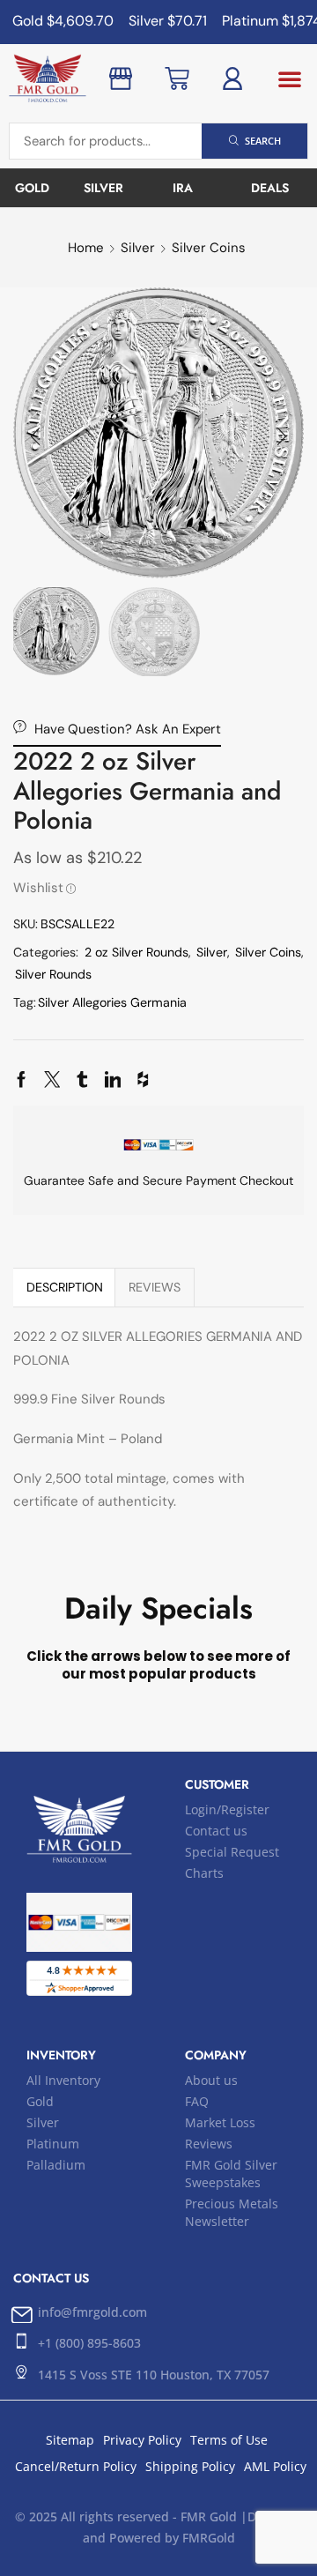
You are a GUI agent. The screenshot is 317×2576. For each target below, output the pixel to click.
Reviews (209, 2144)
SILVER (103, 188)
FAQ (197, 2101)
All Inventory (63, 2080)
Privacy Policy (142, 2440)
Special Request (232, 1852)
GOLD (32, 188)
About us (211, 2080)
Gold (40, 2101)
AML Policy (275, 2466)
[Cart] (177, 78)
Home (86, 248)
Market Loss (220, 2122)
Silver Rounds (53, 974)
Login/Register (227, 1809)
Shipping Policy (190, 2466)
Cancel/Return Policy (76, 2466)
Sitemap (70, 2440)
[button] (290, 78)
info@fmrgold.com (92, 2312)
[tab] (64, 1287)
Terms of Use (229, 2440)
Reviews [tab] (155, 1287)
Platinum (53, 2144)
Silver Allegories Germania (112, 1002)
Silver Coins (209, 248)
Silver (138, 248)
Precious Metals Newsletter (232, 2212)
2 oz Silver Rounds (136, 952)
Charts (204, 1873)
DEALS (270, 188)
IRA (183, 188)
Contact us (216, 1831)
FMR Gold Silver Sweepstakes (231, 2174)
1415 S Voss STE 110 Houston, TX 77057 (154, 2375)
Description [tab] (65, 1287)
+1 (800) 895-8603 (89, 2343)
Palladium (56, 2165)
